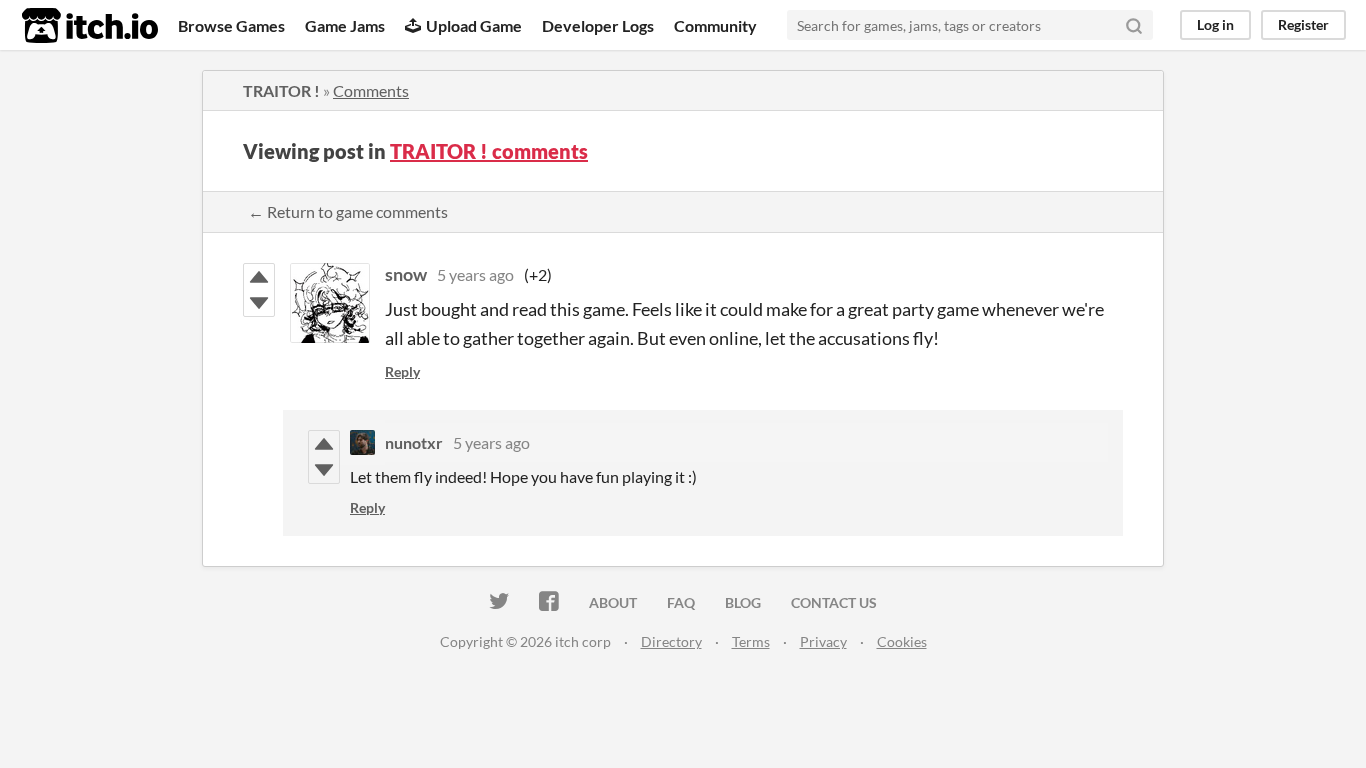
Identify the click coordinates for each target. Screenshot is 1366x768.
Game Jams (345, 25)
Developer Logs (598, 25)
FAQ (681, 602)
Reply (402, 371)
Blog (743, 602)
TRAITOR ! (281, 90)
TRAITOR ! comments (489, 151)
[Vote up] (259, 277)
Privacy (823, 641)
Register (1303, 24)
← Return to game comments (348, 211)
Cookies (902, 641)
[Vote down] (259, 303)
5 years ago (475, 274)
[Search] (1134, 25)
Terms (751, 641)
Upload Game (474, 25)
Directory (671, 641)
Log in (1215, 24)
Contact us (834, 602)
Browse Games (231, 25)
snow (406, 274)
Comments (371, 90)
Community (715, 25)
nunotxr (414, 442)
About (613, 602)
